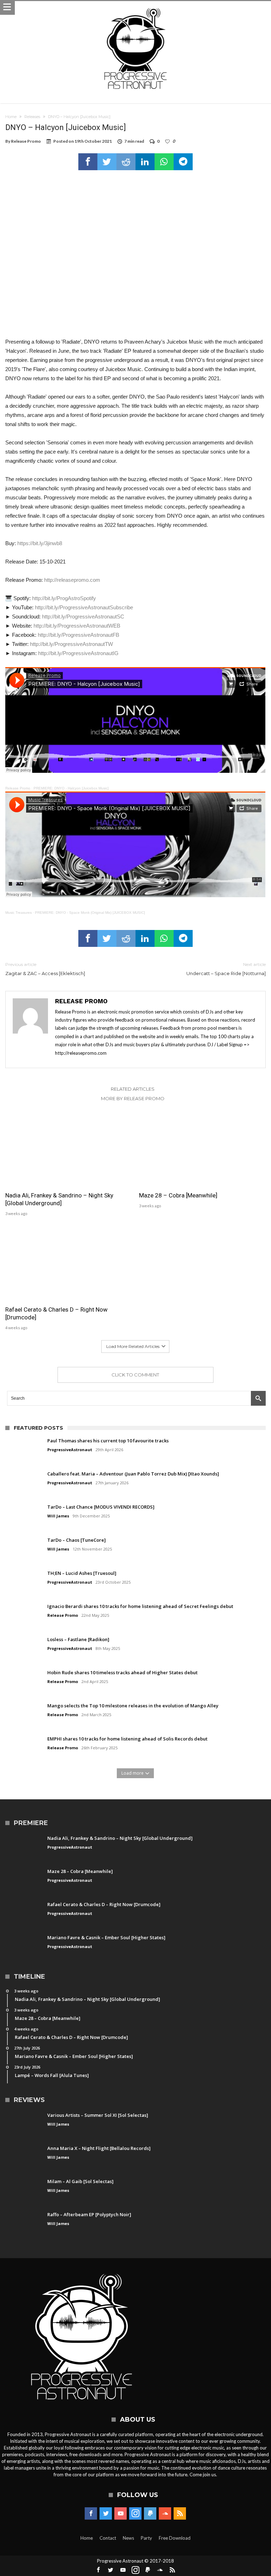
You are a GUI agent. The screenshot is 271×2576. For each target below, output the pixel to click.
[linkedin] (145, 162)
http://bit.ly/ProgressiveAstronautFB (79, 635)
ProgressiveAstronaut (70, 1450)
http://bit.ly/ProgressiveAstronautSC (83, 617)
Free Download (175, 2538)
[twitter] (107, 162)
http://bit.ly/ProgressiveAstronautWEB (77, 626)
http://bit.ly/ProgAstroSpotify (64, 598)
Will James (58, 1516)
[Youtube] (121, 2514)
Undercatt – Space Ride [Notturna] (226, 969)
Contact (108, 2538)
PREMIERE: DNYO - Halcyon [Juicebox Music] (71, 788)
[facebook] (88, 162)
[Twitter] (106, 2514)
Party (146, 2538)
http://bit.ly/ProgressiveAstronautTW (71, 644)
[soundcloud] (165, 2514)
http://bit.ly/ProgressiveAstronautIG (78, 653)
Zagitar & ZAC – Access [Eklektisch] (45, 969)
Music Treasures (19, 913)
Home (11, 117)
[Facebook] (91, 2514)
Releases (32, 117)
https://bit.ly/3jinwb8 (40, 543)
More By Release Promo (133, 1098)
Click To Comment (135, 1375)
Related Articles (133, 1089)
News (128, 2538)
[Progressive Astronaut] (135, 8)
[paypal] (150, 2514)
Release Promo (26, 141)
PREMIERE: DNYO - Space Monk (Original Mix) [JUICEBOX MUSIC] (90, 913)
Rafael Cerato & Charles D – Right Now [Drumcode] (56, 1313)
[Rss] (180, 2514)
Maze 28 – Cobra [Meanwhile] (178, 1195)
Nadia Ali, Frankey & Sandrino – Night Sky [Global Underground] (59, 1199)
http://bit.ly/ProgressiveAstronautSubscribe (84, 607)
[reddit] (126, 162)
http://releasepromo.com (72, 580)
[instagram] (135, 2514)
